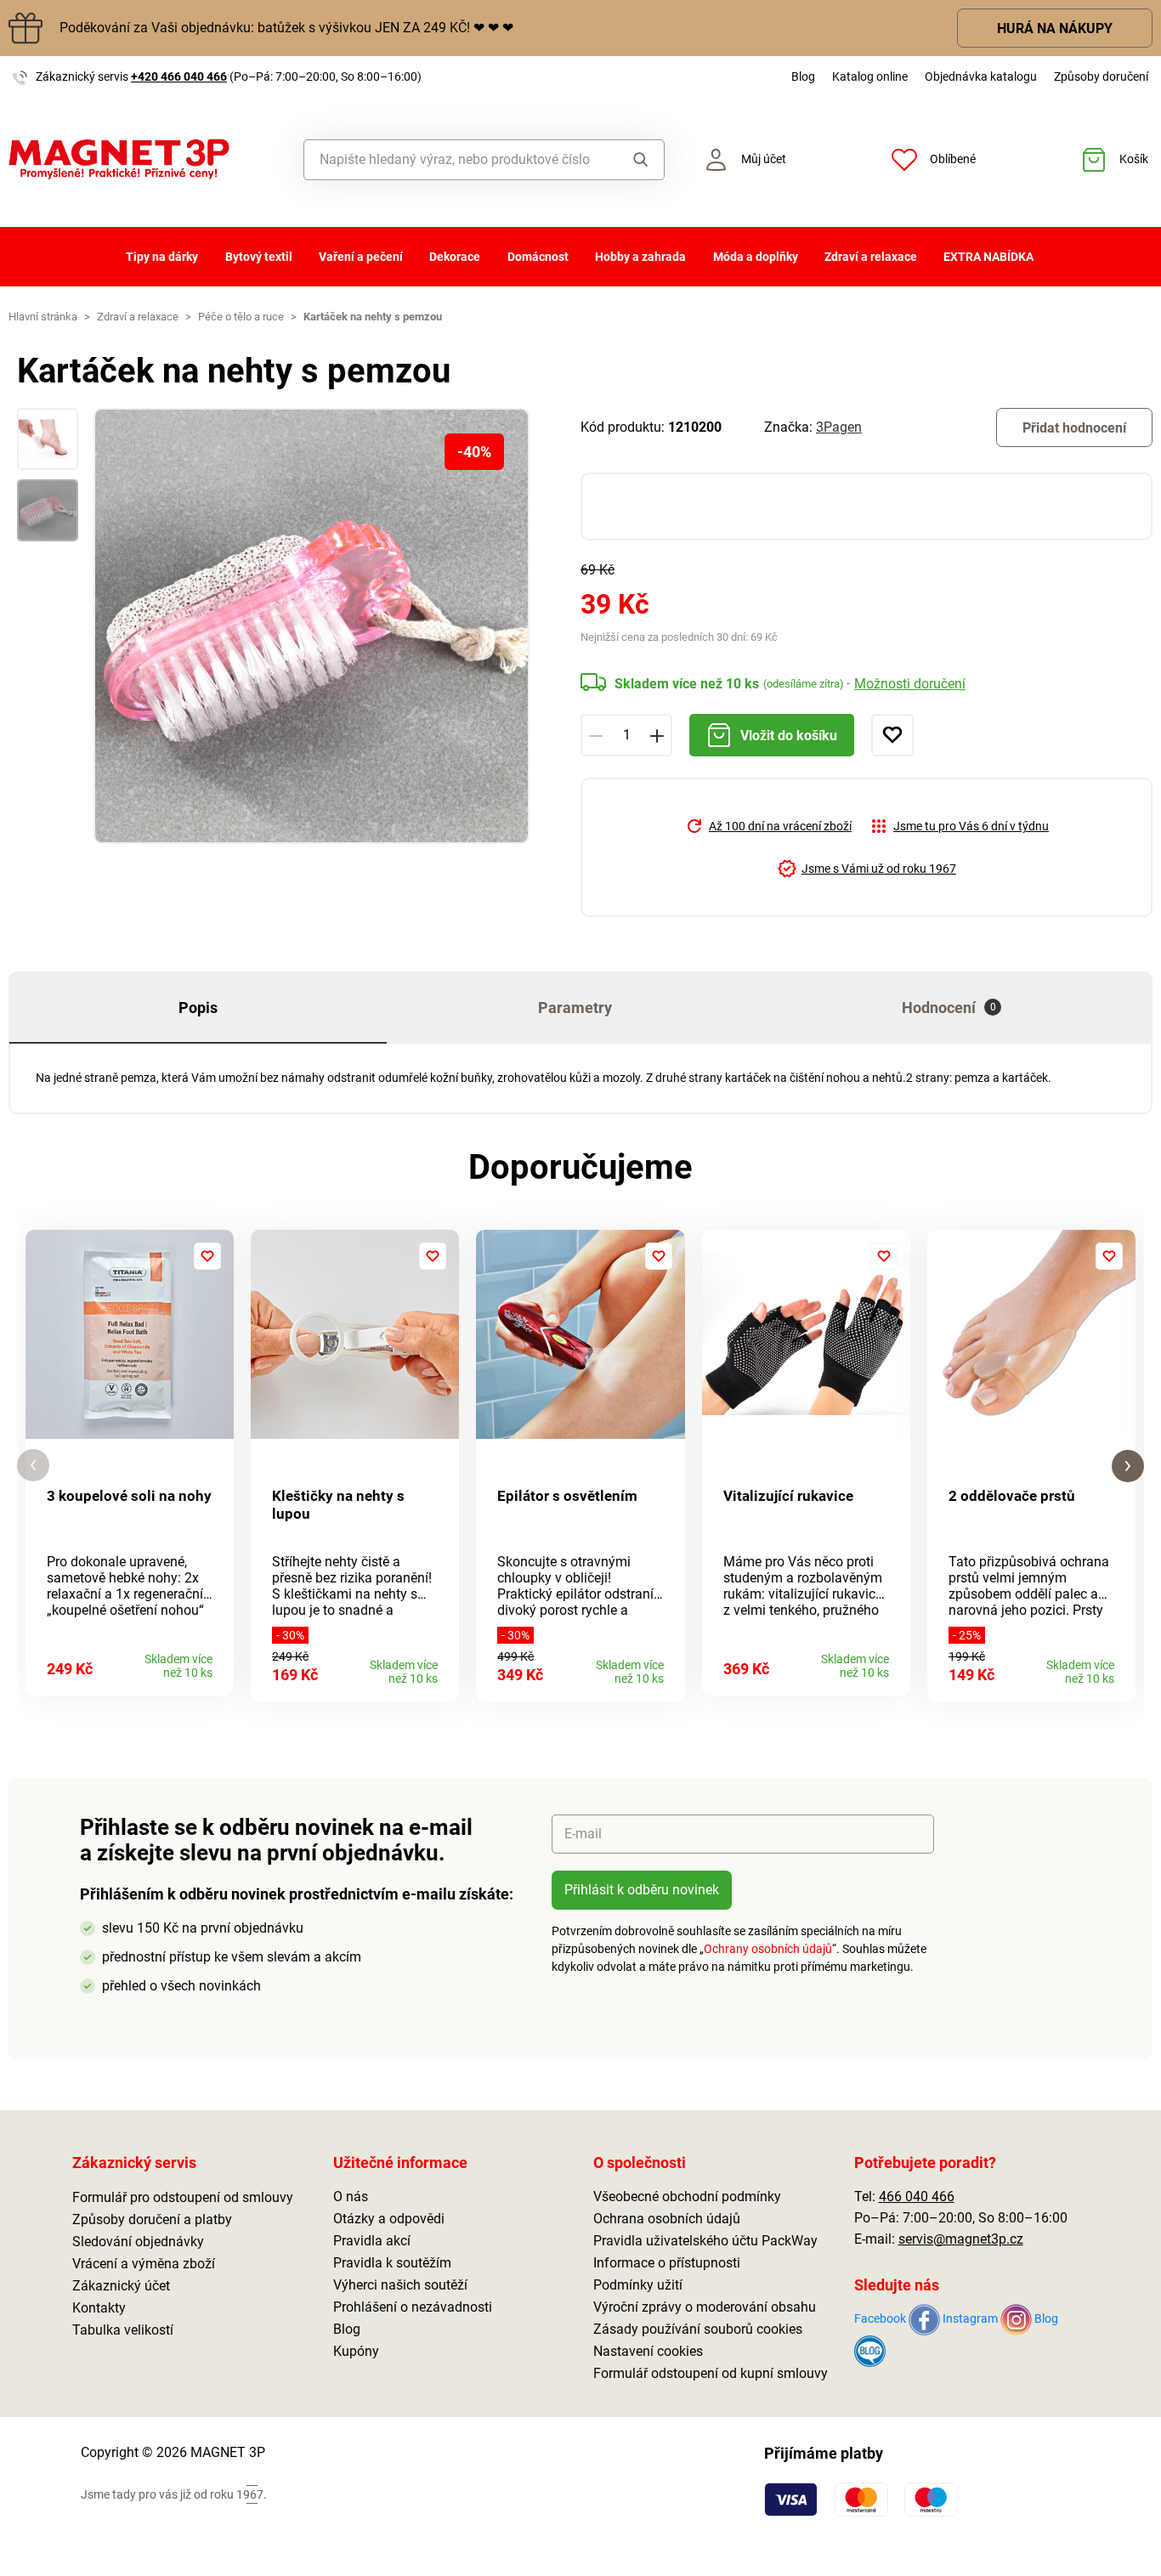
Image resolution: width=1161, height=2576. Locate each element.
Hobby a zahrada (640, 257)
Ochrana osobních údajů (667, 2219)
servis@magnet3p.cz (961, 2239)
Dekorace (455, 257)
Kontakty (99, 2308)
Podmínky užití (638, 2285)
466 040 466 (917, 2197)
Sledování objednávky (138, 2242)
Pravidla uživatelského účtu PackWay (705, 2241)
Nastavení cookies (648, 2351)
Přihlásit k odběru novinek (642, 1890)
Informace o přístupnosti (667, 2263)
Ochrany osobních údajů (768, 1949)
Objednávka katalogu (981, 76)
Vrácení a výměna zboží (144, 2264)
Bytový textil (259, 257)
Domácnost (538, 257)
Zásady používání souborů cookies (698, 2329)
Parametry (575, 1008)
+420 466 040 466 (179, 76)
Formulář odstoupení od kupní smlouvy (711, 2373)
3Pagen (839, 427)
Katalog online (870, 76)
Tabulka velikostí (123, 2330)
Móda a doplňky (756, 257)
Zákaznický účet (121, 2286)
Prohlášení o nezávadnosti (413, 2307)
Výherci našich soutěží (400, 2285)
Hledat (636, 160)
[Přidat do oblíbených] (892, 735)
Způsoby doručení (1101, 76)
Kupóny (356, 2351)
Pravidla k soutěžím (392, 2263)
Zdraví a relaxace (871, 257)
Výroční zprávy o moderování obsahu (705, 2307)
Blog (803, 76)
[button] (33, 1466)
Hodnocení (949, 1008)
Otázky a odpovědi (389, 2219)
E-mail (583, 1834)
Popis (198, 1008)
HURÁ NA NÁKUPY (1055, 28)
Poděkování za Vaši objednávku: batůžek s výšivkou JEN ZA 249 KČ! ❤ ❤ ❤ (286, 28)
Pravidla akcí (372, 2241)
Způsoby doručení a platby (152, 2219)
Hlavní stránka (43, 317)
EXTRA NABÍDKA (988, 257)
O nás (351, 2197)
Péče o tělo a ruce (241, 317)
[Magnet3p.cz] (145, 159)
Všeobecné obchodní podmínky (687, 2197)
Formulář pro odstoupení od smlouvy (183, 2197)
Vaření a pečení (361, 257)
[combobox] (457, 160)
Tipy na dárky (162, 257)
